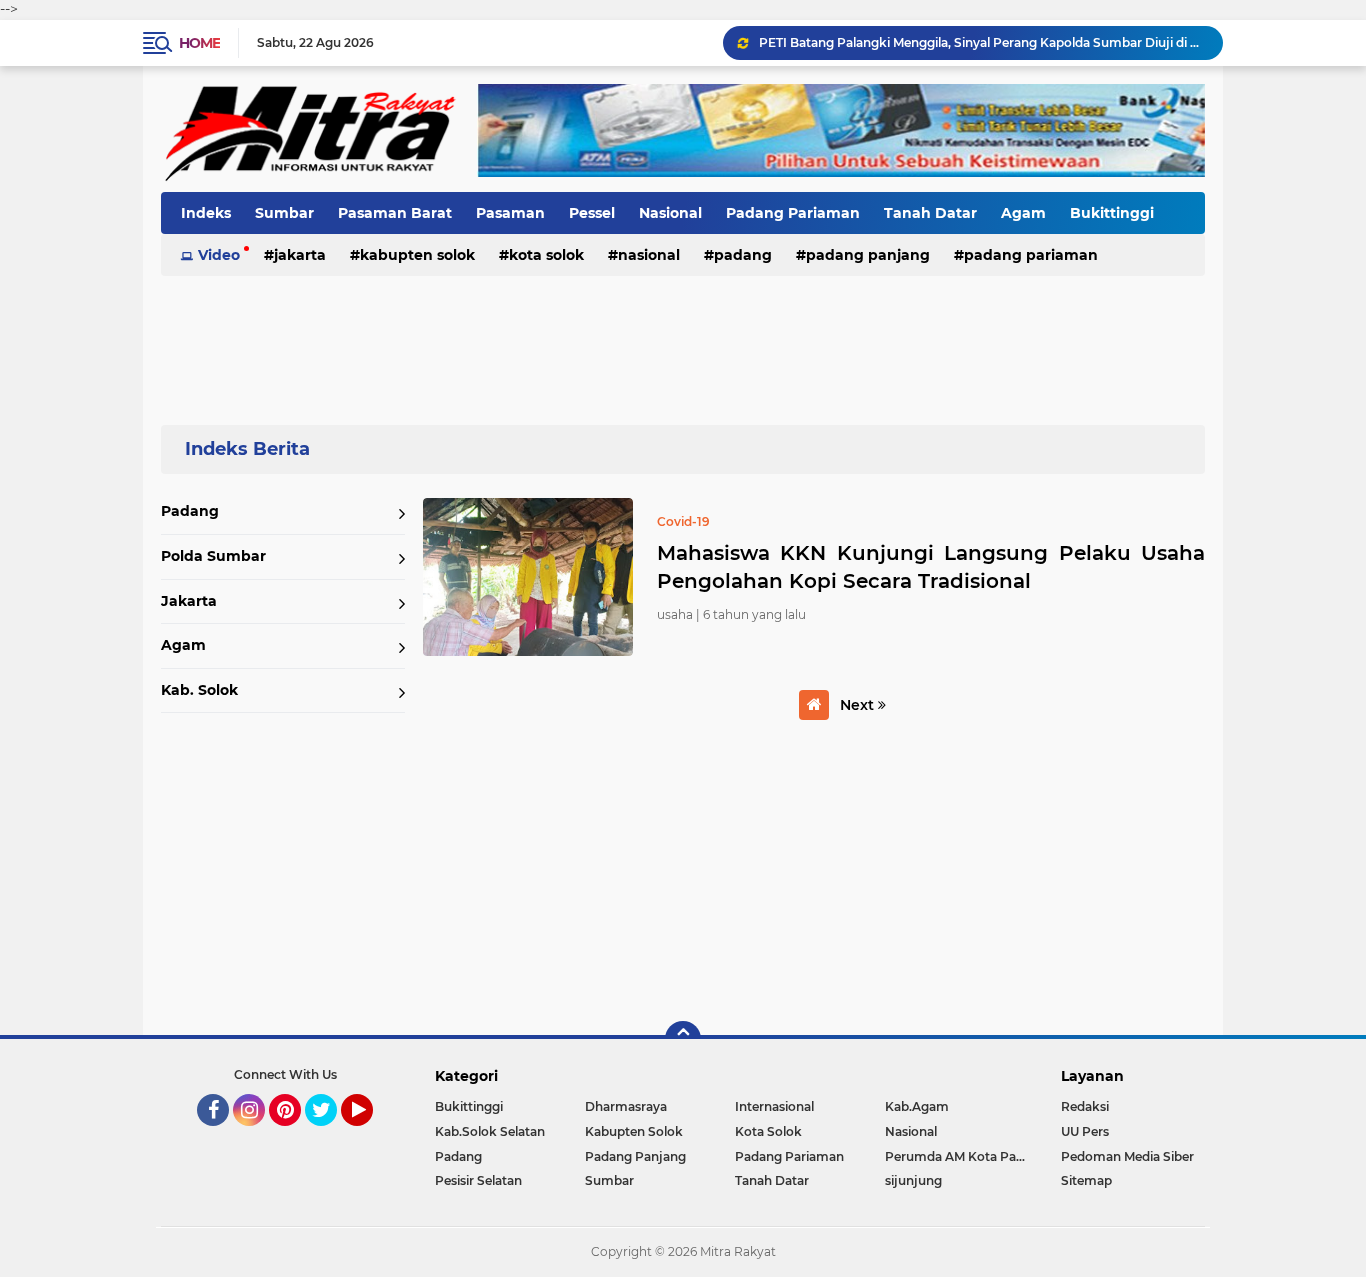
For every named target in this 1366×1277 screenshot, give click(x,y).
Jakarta (300, 255)
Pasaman (510, 213)
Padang (743, 255)
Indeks (206, 213)
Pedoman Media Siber (1127, 1156)
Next (859, 705)
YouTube (370, 1135)
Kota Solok (546, 255)
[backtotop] (683, 1039)
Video (219, 255)
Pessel (592, 213)
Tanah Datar (930, 213)
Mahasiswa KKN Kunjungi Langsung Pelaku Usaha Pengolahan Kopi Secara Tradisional (931, 567)
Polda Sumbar (213, 556)
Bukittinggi (1112, 213)
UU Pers (1085, 1131)
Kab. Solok (199, 690)
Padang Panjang (868, 255)
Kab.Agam (917, 1106)
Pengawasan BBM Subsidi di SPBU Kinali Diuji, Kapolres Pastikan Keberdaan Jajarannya (982, 50)
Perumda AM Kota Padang (960, 1156)
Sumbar (284, 213)
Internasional (774, 1106)
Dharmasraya (626, 1106)
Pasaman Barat (395, 213)
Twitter (330, 1135)
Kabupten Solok (417, 255)
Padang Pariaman (793, 213)
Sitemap (1086, 1180)
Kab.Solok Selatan (490, 1131)
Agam (1023, 213)
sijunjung (913, 1180)
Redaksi (1085, 1106)
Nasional (670, 213)
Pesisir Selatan (478, 1180)
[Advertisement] (683, 339)
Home (199, 43)
